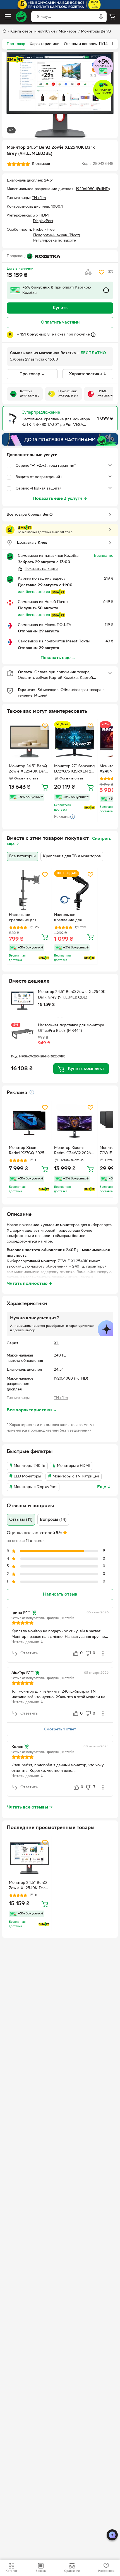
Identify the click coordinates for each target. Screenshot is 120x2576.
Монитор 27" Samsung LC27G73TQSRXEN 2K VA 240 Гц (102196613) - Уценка (74, 769)
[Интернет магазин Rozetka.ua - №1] (21, 17)
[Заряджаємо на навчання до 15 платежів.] (60, 439)
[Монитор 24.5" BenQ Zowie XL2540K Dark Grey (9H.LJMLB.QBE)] (29, 741)
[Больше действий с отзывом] (103, 1653)
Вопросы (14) (53, 1520)
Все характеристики (32, 1410)
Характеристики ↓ (88, 374)
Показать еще (56, 658)
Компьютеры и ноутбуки (33, 32)
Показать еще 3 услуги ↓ (60, 499)
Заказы (41, 2571)
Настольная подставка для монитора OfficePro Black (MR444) (71, 1028)
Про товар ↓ (32, 374)
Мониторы (68, 32)
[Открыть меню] (8, 17)
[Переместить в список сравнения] (88, 272)
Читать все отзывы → (30, 1807)
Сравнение (72, 2571)
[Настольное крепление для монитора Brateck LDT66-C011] (29, 890)
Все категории (22, 856)
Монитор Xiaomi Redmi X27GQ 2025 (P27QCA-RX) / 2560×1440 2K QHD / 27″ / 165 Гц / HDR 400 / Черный (29, 1151)
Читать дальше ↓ (27, 1642)
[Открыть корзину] (112, 17)
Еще (104, 1487)
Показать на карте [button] (41, 569)
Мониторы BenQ (96, 32)
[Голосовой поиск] (101, 17)
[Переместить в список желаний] (102, 272)
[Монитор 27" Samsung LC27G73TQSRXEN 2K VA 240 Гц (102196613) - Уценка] (74, 741)
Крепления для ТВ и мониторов (72, 856)
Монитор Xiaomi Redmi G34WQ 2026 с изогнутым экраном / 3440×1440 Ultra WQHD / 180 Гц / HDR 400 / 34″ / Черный (74, 1151)
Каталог (11, 2571)
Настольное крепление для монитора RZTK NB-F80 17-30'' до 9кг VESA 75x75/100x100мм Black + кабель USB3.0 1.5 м (72, 918)
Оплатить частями (60, 322)
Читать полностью (30, 1284)
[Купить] (45, 787)
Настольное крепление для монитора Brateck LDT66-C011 (25, 918)
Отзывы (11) (21, 1520)
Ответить (29, 1653)
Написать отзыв (60, 1594)
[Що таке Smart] (15, 59)
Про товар (16, 44)
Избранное (106, 2571)
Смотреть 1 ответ (60, 1729)
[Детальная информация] (32, 1092)
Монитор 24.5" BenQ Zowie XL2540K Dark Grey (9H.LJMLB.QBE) (29, 769)
